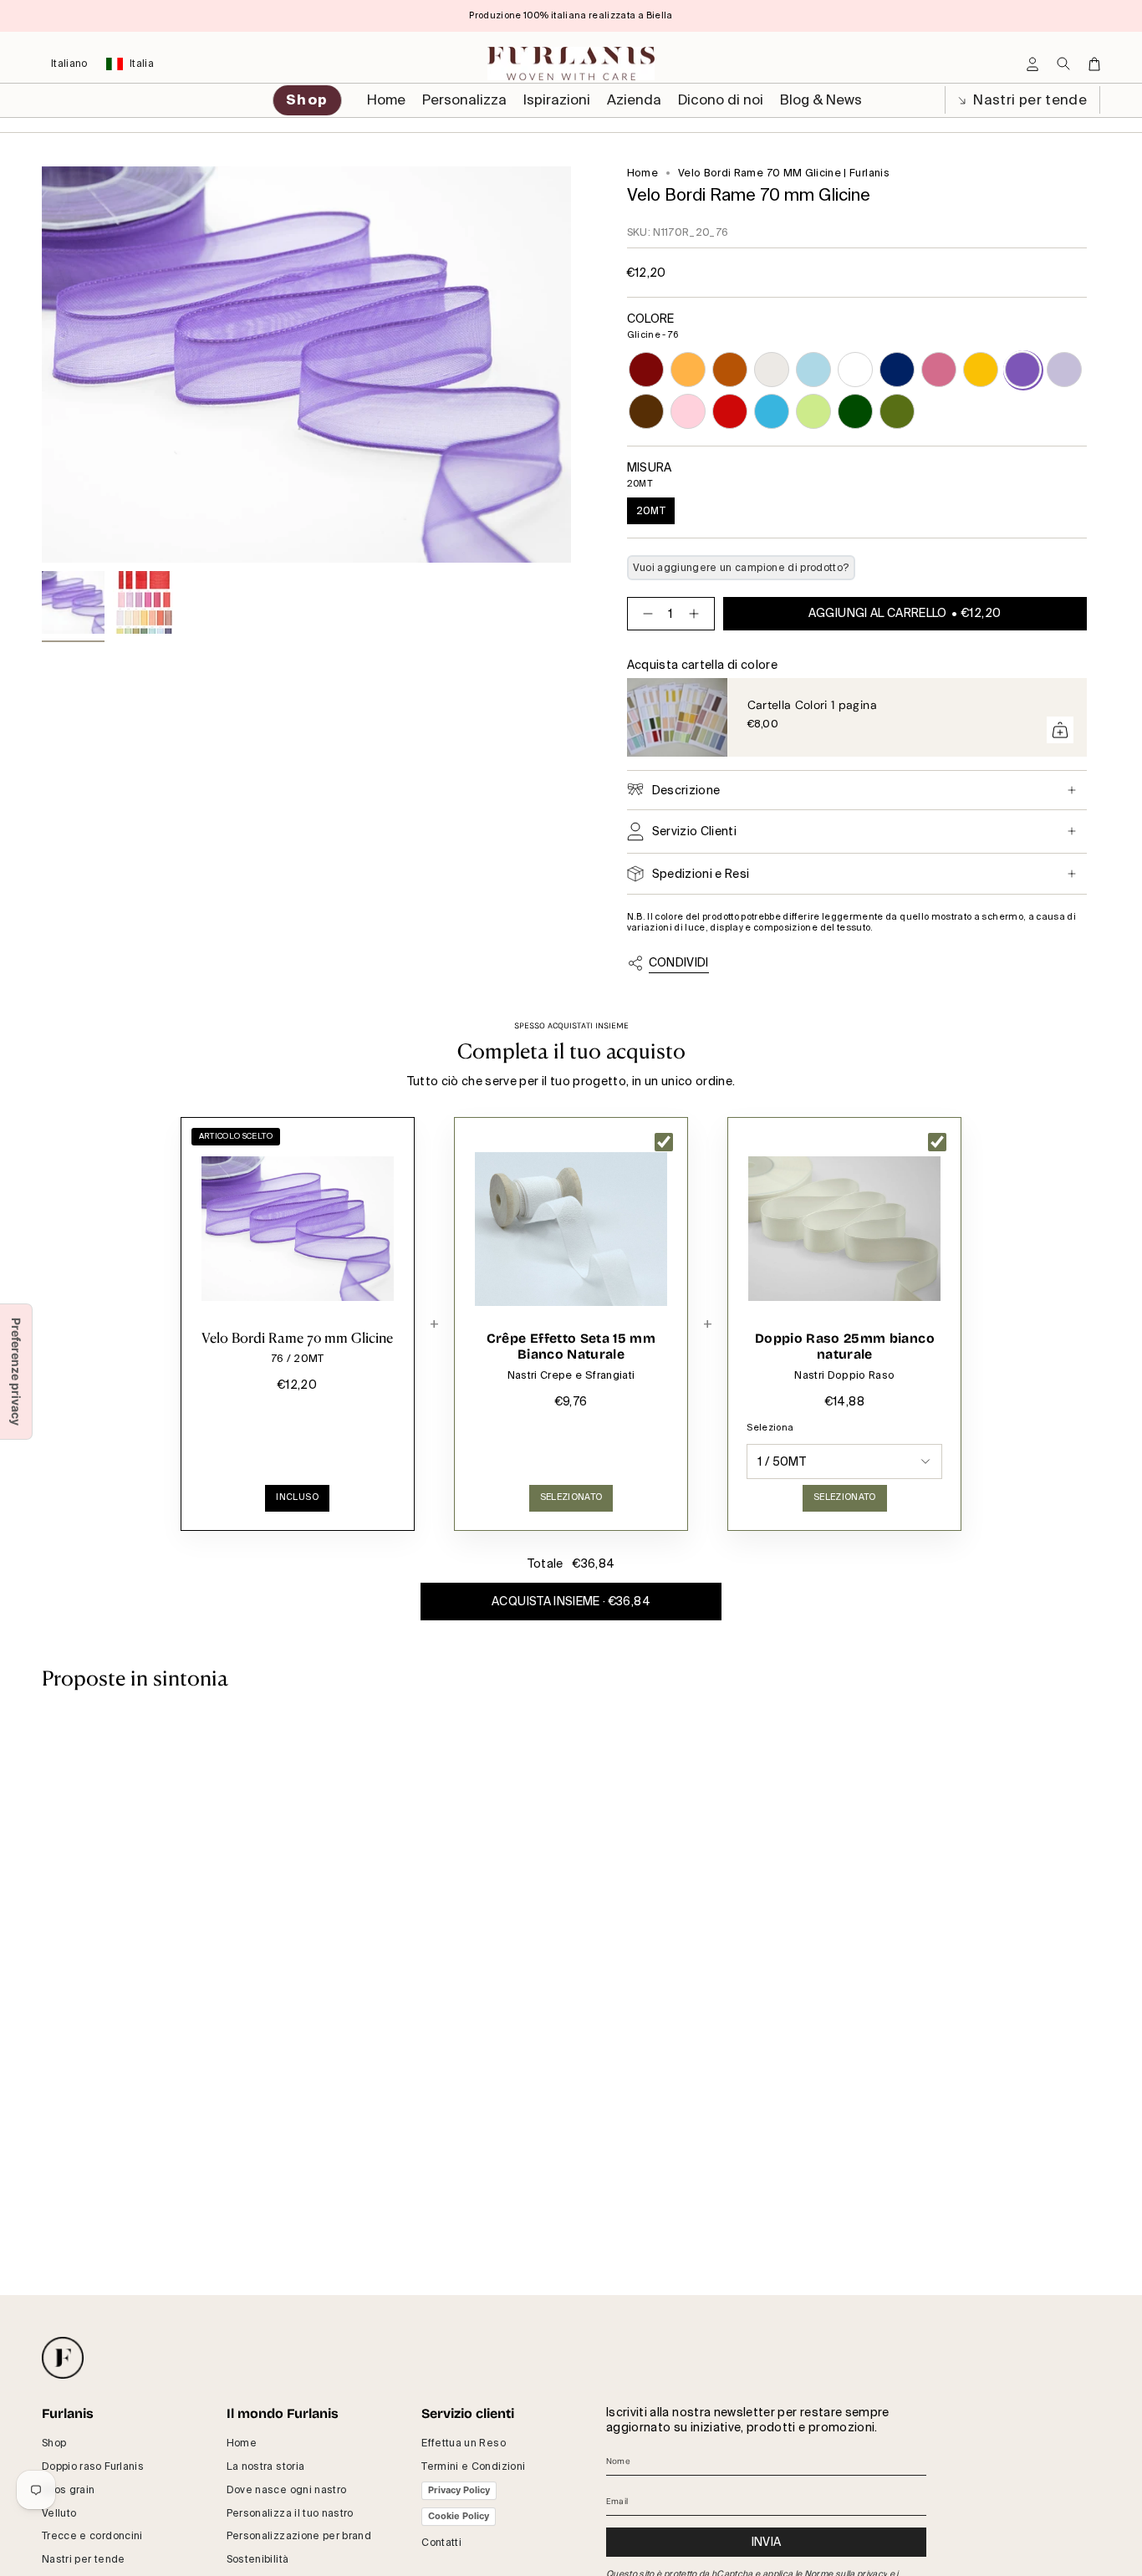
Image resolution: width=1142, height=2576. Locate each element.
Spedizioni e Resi (701, 874)
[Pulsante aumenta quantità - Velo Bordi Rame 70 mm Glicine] (697, 614)
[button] (464, 100)
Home (642, 173)
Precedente (42, 365)
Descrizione (686, 790)
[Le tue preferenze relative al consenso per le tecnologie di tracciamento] (16, 1372)
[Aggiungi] (1060, 730)
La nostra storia (266, 2466)
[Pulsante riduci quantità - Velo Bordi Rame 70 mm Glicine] (645, 614)
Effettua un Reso (464, 2443)
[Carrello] (1094, 64)
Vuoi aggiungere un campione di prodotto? (741, 568)
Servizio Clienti (695, 831)
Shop (54, 2443)
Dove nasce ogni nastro (287, 2490)
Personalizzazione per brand (299, 2536)
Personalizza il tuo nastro (290, 2513)
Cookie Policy (459, 2516)
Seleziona (770, 1428)
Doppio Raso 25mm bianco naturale (845, 1347)
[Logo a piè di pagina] (63, 2358)
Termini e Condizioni (473, 2466)
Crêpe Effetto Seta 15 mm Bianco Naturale (571, 1347)
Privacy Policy (459, 2490)
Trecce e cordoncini (92, 2536)
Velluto (59, 2513)
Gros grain (69, 2490)
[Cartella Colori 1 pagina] (677, 717)
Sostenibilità (258, 2559)
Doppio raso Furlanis (93, 2466)
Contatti (441, 2543)
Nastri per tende (1028, 100)
